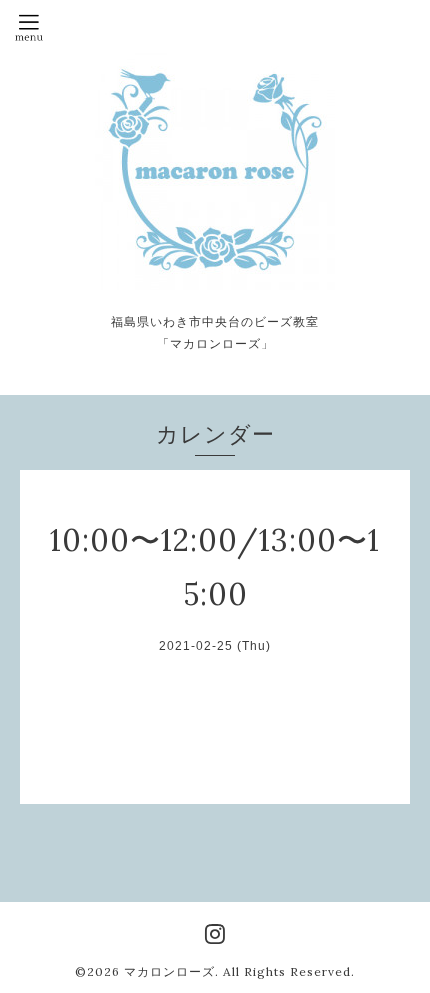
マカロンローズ (169, 971)
